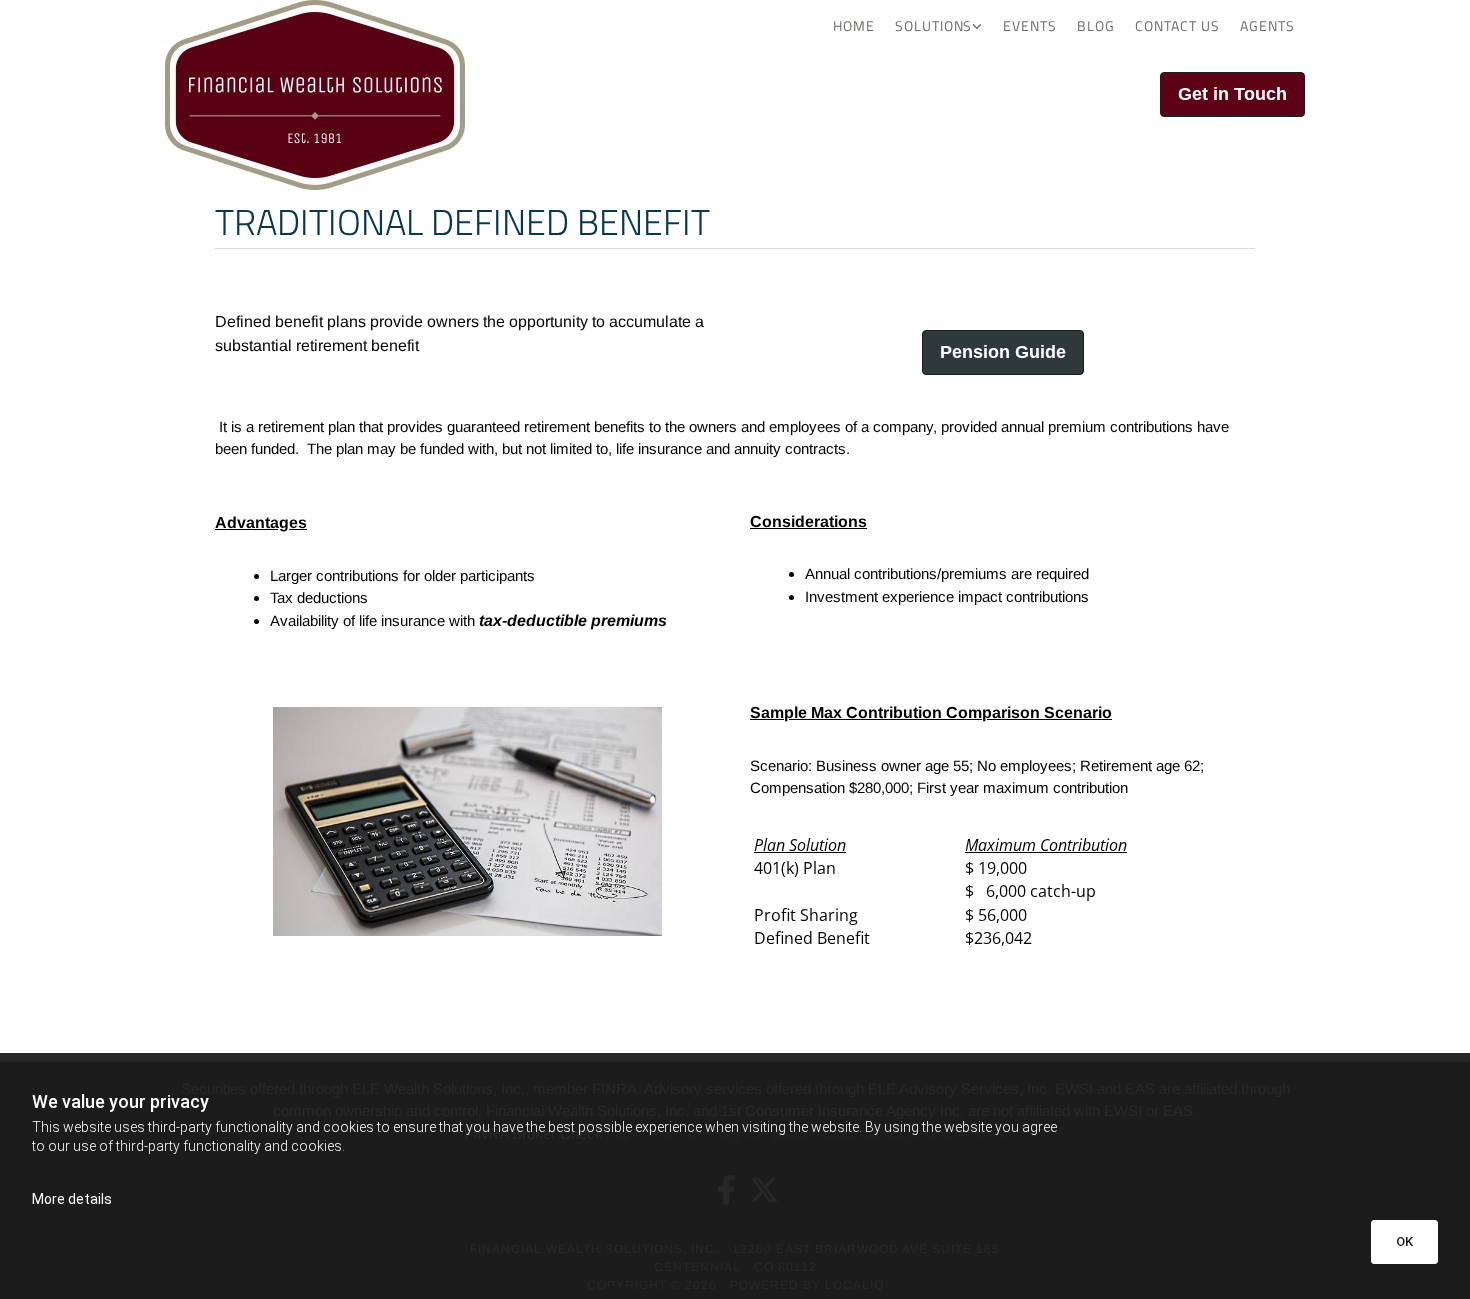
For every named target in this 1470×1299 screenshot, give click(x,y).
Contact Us (1177, 25)
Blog (1096, 25)
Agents (1267, 25)
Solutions (934, 25)
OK (1404, 1241)
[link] (939, 26)
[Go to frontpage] (345, 95)
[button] (1232, 94)
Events (1030, 25)
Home (854, 25)
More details (72, 1199)
